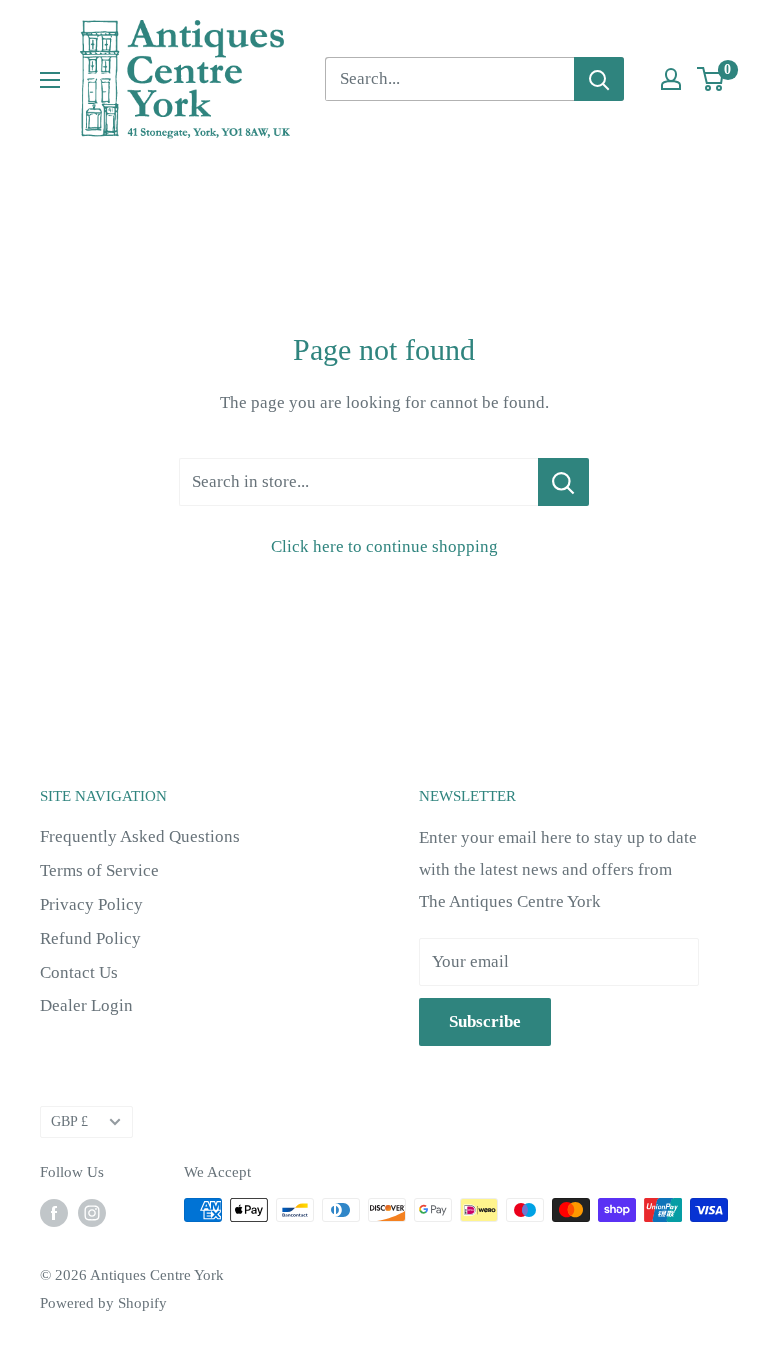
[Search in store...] (563, 482)
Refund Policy (90, 938)
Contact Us (79, 972)
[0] (711, 79)
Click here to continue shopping (384, 546)
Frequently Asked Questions (140, 836)
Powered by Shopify (103, 1303)
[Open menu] (50, 80)
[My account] (671, 79)
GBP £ (69, 1121)
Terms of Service (99, 870)
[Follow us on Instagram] (92, 1213)
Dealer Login (86, 1005)
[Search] (599, 79)
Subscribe (485, 1021)
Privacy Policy (91, 904)
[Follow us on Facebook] (54, 1213)
